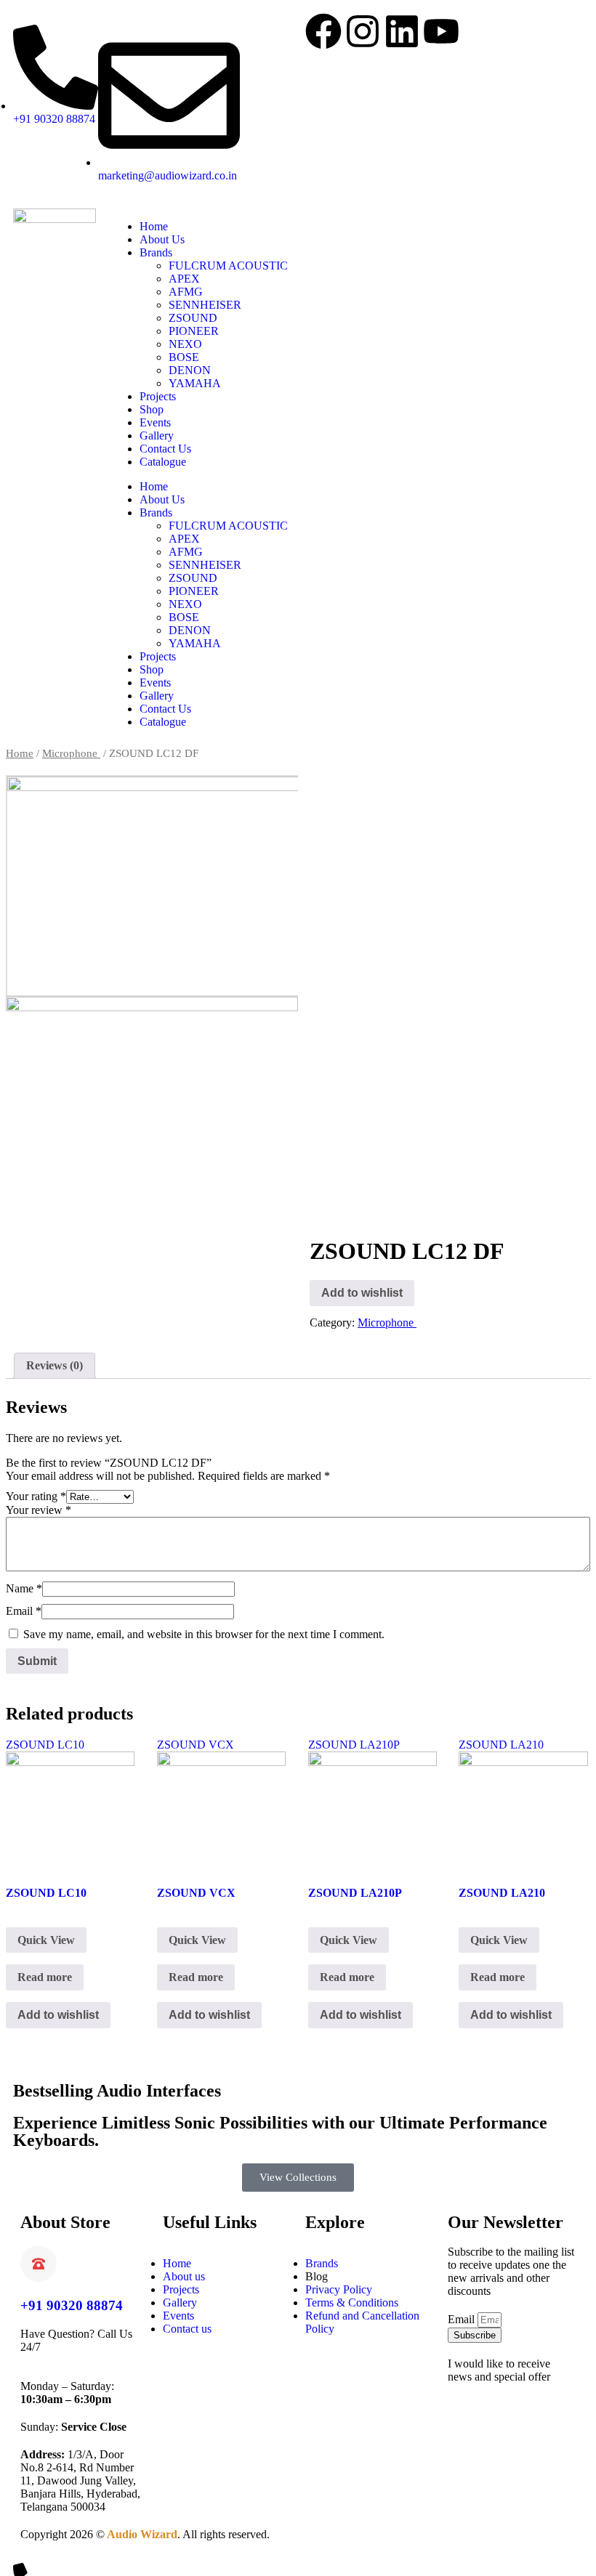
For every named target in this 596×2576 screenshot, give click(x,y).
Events (155, 422)
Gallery (157, 436)
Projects (158, 396)
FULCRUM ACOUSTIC (228, 266)
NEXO (185, 344)
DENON (190, 370)
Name (24, 1588)
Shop (152, 409)
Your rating (36, 1496)
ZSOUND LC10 (45, 1745)
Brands (156, 252)
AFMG (186, 292)
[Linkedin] (402, 31)
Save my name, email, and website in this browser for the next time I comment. (204, 1634)
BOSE (184, 357)
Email (24, 1611)
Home (154, 226)
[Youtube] (441, 31)
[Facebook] (323, 31)
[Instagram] (363, 31)
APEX (184, 279)
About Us (162, 239)
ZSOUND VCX (196, 1745)
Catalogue (163, 462)
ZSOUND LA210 (501, 1745)
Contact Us (165, 449)
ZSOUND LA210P (354, 1745)
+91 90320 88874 (72, 2305)
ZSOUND (193, 318)
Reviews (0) (55, 1365)
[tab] (55, 1366)
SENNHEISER (205, 305)
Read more (45, 1977)
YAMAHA (195, 383)
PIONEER (194, 331)
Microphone (71, 753)
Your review (39, 1510)
